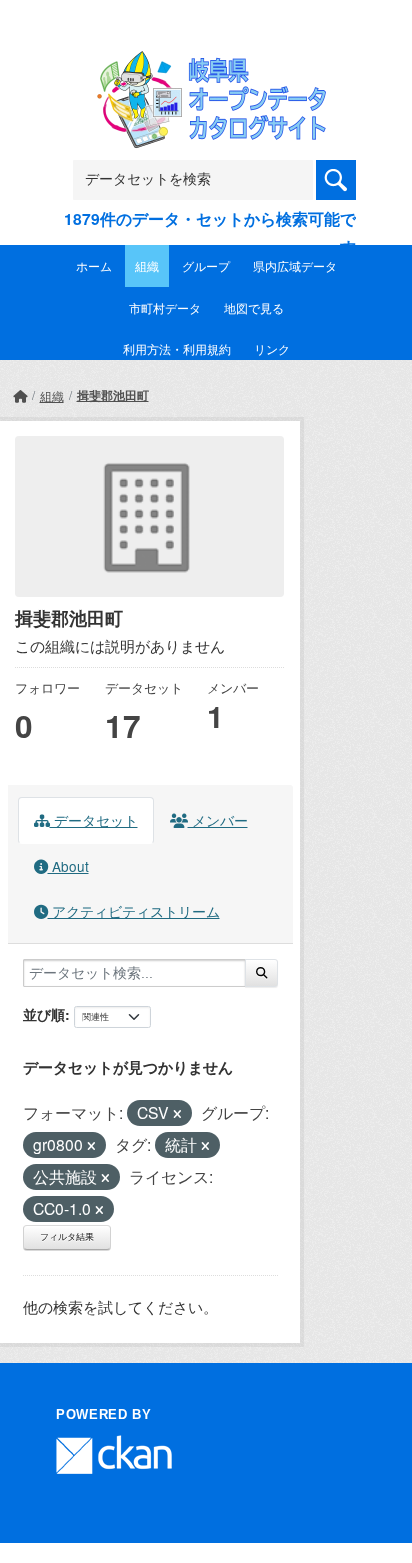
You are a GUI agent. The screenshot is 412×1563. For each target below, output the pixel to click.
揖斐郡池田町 (113, 395)
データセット (94, 820)
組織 (147, 265)
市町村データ (165, 307)
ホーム (94, 265)
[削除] (177, 1114)
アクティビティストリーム (134, 911)
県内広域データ (295, 265)
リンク (272, 348)
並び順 (44, 1014)
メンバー (218, 820)
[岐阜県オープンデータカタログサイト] (206, 64)
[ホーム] (20, 395)
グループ (206, 265)
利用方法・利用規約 (177, 348)
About (68, 866)
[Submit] (261, 973)
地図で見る (254, 307)
